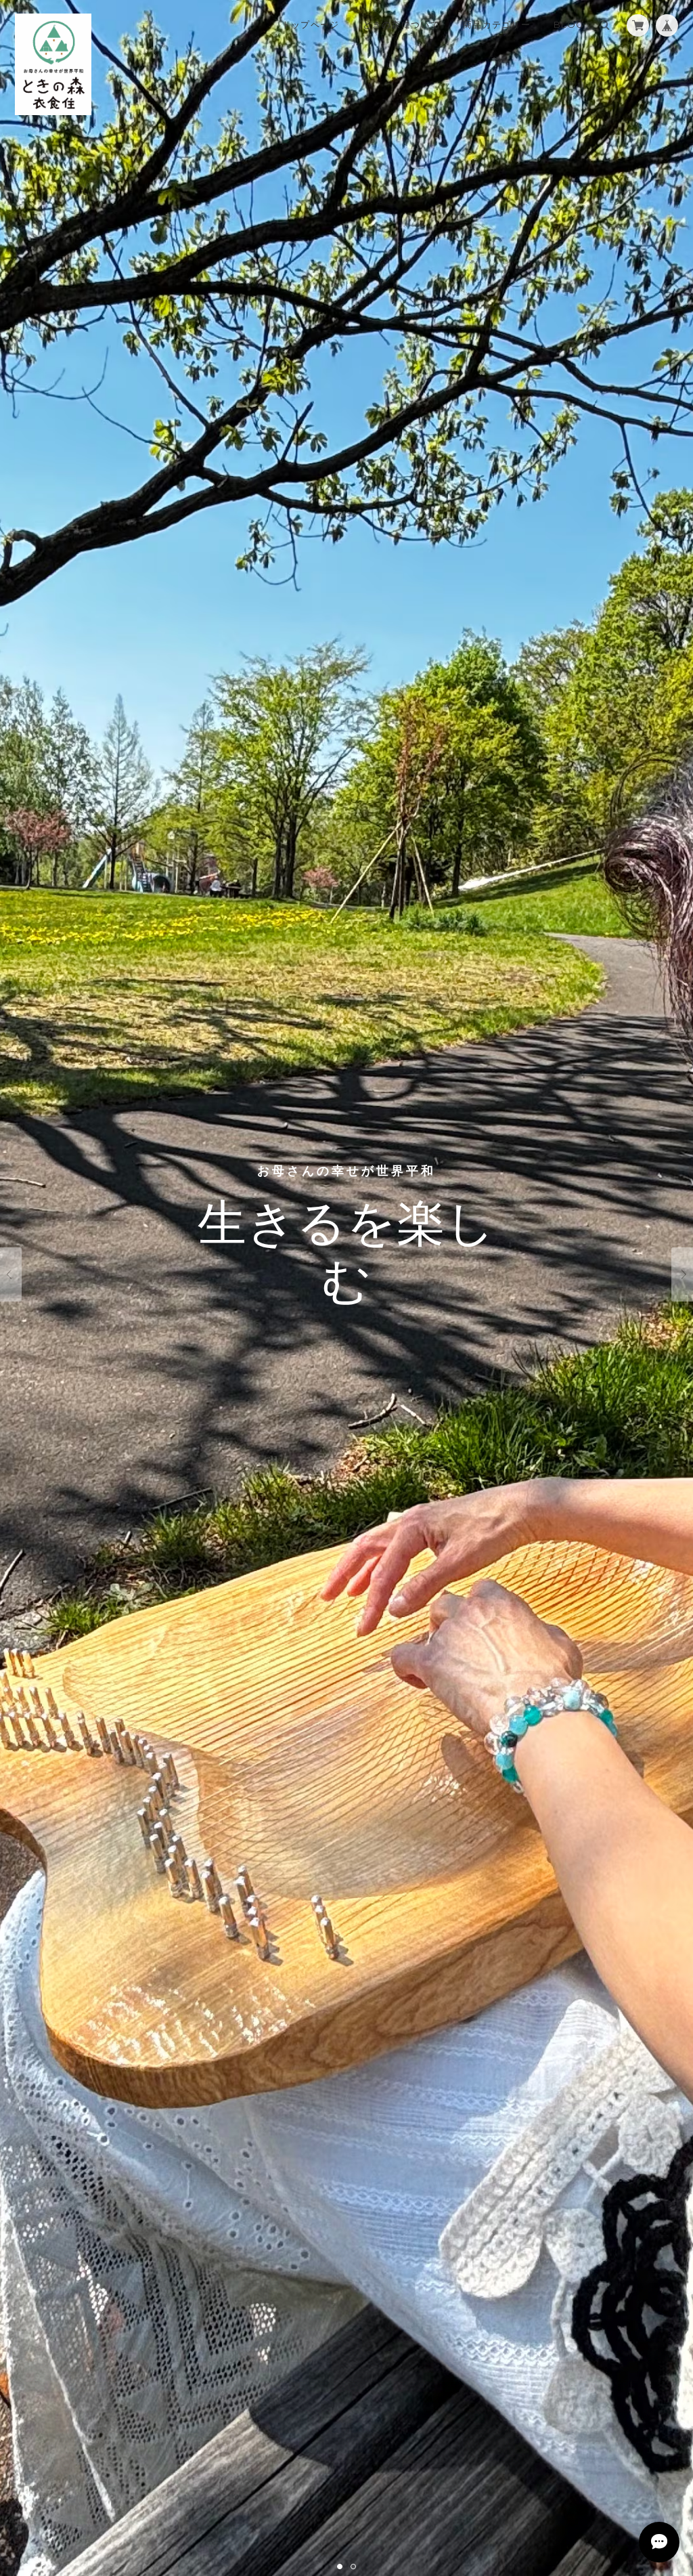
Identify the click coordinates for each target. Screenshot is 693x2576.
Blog (568, 24)
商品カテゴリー (497, 24)
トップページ (311, 24)
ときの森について (401, 24)
